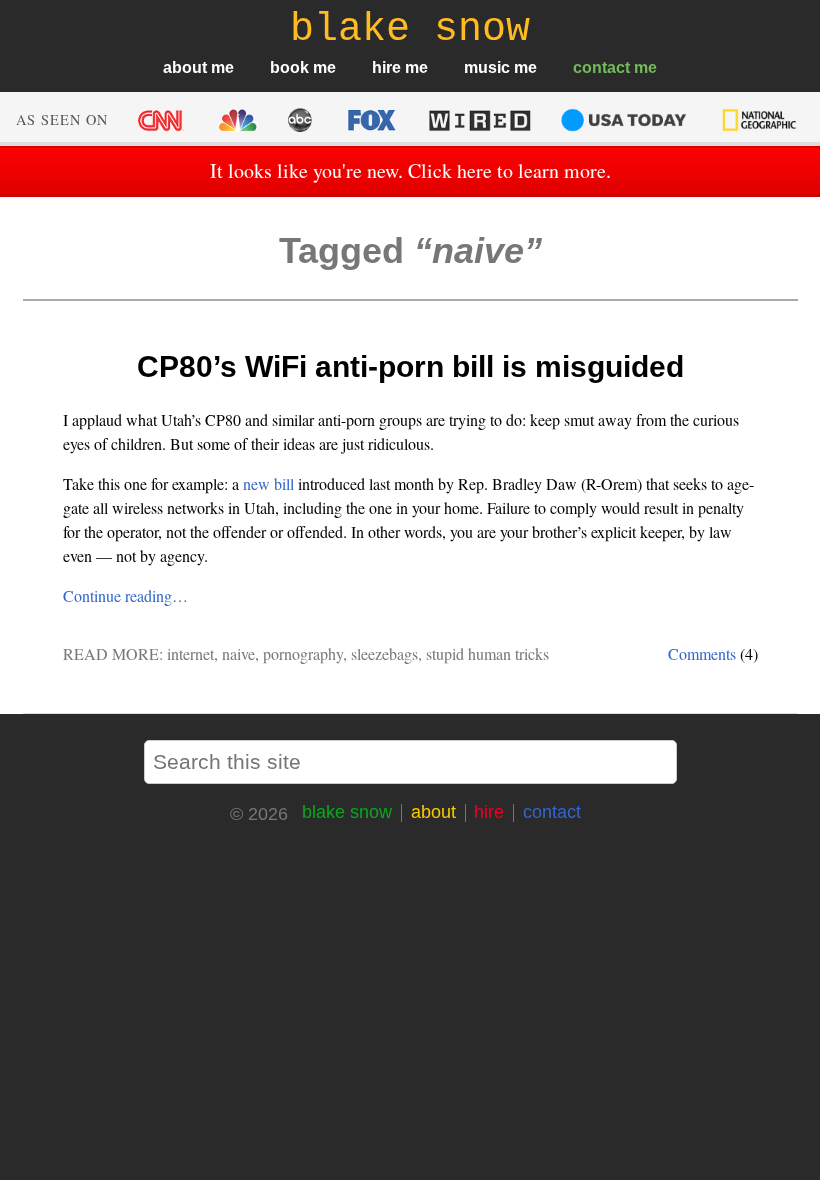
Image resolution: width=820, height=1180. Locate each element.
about (185, 67)
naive (238, 653)
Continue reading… (125, 595)
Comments (702, 653)
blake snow (347, 812)
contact (601, 67)
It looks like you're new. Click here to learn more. (410, 170)
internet (190, 653)
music (487, 67)
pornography (303, 653)
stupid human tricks (487, 653)
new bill (268, 483)
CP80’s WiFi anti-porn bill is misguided (410, 366)
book (289, 67)
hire (386, 67)
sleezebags (384, 653)
